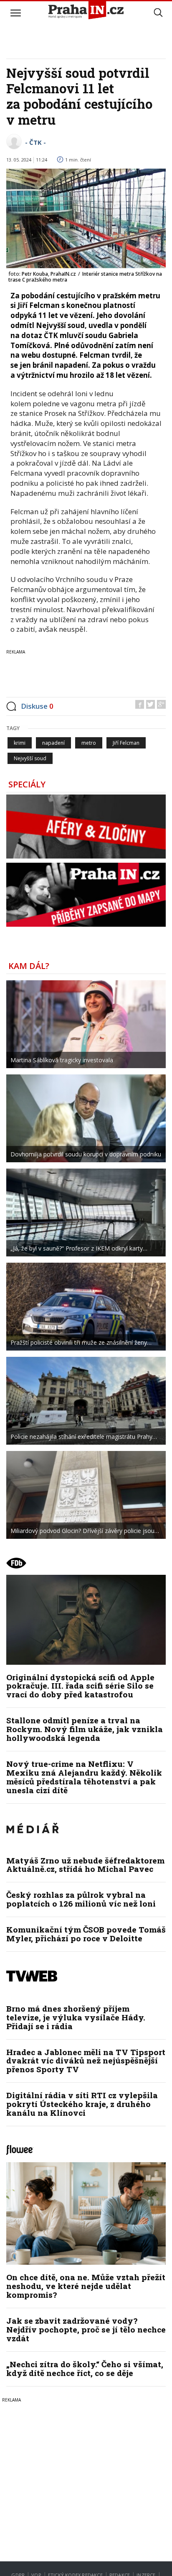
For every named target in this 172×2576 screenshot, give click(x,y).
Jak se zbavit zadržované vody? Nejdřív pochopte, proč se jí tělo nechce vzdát (86, 2329)
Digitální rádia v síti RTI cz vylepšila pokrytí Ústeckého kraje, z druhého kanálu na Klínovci (82, 2104)
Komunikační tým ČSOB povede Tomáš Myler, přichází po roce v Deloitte (86, 1934)
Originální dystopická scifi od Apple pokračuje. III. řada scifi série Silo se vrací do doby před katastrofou (80, 1686)
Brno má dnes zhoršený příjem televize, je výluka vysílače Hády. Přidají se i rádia (76, 2017)
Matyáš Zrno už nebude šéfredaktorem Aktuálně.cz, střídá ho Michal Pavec (85, 1865)
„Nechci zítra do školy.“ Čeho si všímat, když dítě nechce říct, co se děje (85, 2368)
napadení (53, 743)
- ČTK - (35, 142)
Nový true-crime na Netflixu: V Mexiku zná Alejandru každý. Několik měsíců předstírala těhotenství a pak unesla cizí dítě (84, 1777)
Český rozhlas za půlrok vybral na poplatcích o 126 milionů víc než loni (81, 1899)
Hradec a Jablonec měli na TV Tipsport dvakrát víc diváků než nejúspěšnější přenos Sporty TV (86, 2061)
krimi (20, 743)
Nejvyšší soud (30, 758)
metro (89, 743)
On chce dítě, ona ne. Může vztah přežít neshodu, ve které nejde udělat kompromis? (86, 2286)
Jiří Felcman (126, 743)
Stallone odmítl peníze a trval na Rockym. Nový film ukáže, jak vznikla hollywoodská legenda (85, 1729)
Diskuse (37, 706)
